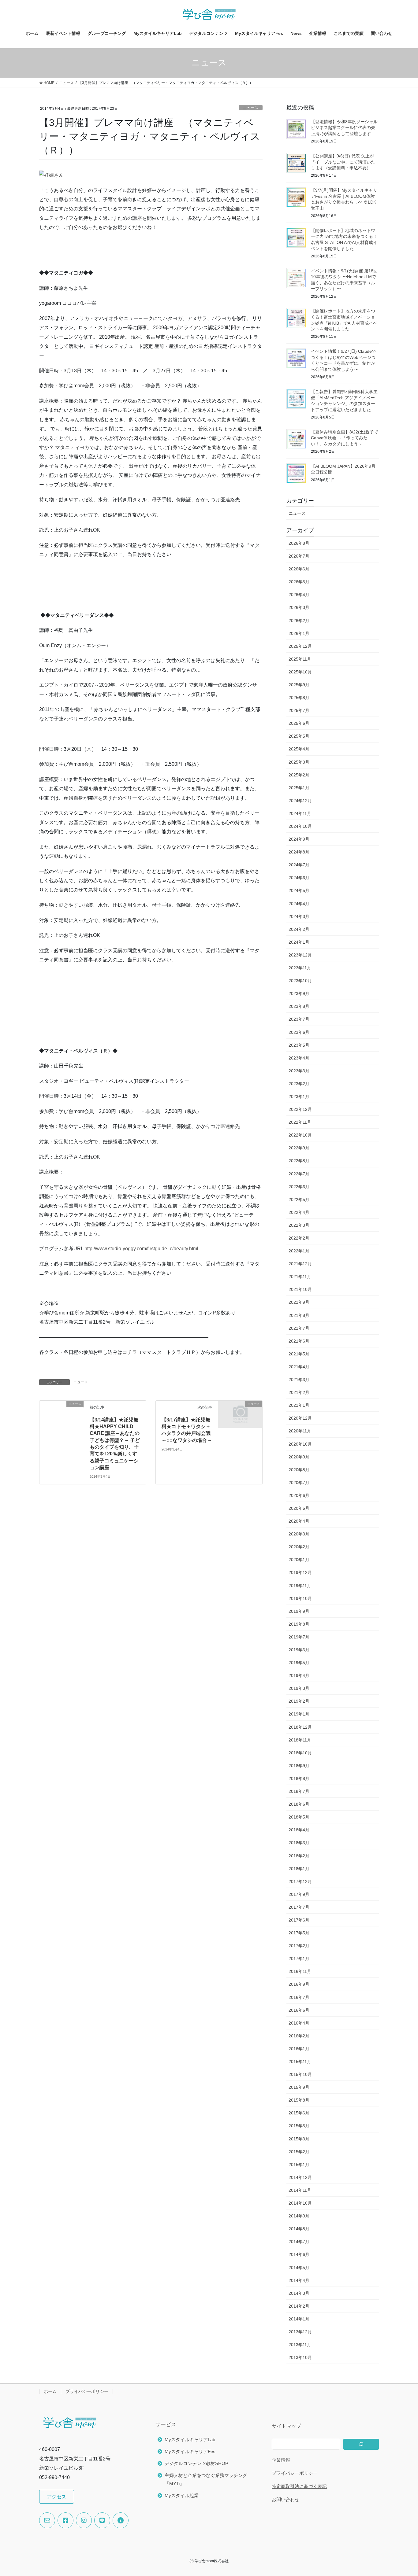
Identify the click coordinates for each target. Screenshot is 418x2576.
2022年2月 (299, 1238)
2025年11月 (300, 659)
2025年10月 (300, 672)
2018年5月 (299, 1817)
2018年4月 (299, 1830)
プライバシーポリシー (87, 2391)
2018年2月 (299, 1856)
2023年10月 (300, 981)
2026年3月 (299, 607)
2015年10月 (300, 2074)
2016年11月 (300, 1971)
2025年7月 (299, 710)
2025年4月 (299, 749)
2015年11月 (300, 2062)
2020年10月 (300, 1444)
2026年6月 (299, 569)
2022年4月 (299, 1212)
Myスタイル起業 (182, 2495)
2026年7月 (299, 556)
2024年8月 (299, 852)
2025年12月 (300, 646)
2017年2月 (299, 1946)
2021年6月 (299, 1341)
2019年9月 (299, 1611)
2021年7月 (299, 1328)
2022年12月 (300, 1109)
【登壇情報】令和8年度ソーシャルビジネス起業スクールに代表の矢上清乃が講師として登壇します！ (344, 128)
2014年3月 (299, 2293)
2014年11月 (300, 2190)
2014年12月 (300, 2177)
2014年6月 (299, 2254)
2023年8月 (299, 1006)
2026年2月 (299, 621)
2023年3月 (299, 1071)
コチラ (130, 1352)
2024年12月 (300, 801)
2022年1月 (299, 1251)
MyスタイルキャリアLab (190, 2440)
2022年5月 (299, 1200)
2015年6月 (299, 2113)
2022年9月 (299, 1148)
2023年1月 (299, 1096)
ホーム (50, 2391)
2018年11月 (300, 1740)
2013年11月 (300, 2345)
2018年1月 (299, 1869)
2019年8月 (299, 1624)
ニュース (251, 108)
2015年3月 (299, 2139)
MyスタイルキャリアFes (190, 2451)
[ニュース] (42, 1404)
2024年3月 (299, 916)
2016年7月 (299, 1997)
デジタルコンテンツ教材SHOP (196, 2463)
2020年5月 (299, 1508)
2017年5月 (299, 1933)
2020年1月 (299, 1560)
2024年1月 (299, 942)
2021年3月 (299, 1380)
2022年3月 (299, 1225)
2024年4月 (299, 904)
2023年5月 (299, 1045)
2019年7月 (299, 1637)
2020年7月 (299, 1483)
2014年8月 (299, 2229)
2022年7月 (299, 1174)
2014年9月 (299, 2216)
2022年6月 (299, 1187)
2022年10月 (300, 1135)
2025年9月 (299, 685)
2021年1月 (299, 1405)
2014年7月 (299, 2242)
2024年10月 (300, 826)
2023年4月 (299, 1058)
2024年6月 (299, 878)
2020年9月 (299, 1457)
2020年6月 (299, 1495)
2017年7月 (299, 1907)
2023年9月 (299, 993)
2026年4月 (299, 595)
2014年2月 (299, 2306)
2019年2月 (299, 1701)
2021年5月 (299, 1354)
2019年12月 (300, 1572)
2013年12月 (300, 2332)
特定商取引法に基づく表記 (299, 2486)
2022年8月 (299, 1161)
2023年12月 (300, 955)
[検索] (361, 2444)
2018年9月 (299, 1766)
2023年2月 (299, 1084)
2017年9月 (299, 1894)
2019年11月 (300, 1586)
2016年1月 (299, 2049)
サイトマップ (286, 2426)
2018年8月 (299, 1778)
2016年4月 (299, 2023)
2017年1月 (299, 1959)
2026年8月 (299, 543)
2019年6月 (299, 1650)
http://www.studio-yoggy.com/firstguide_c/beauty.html (141, 1249)
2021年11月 (300, 1277)
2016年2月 (299, 2036)
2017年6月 (299, 1920)
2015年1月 (299, 2165)
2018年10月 (300, 1753)
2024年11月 (300, 813)
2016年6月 (299, 2010)
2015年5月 (299, 2126)
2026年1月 (299, 633)
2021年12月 (300, 1264)
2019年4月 (299, 1675)
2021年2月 (299, 1392)
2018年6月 (299, 1804)
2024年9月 (299, 839)
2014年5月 (299, 2268)
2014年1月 (299, 2319)
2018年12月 (300, 1727)
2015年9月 (299, 2087)
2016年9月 (299, 1984)
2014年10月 (300, 2203)
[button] (57, 2497)
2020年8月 (299, 1470)
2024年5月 (299, 890)
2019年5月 (299, 1663)
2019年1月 (299, 1714)
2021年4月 (299, 1367)
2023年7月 (299, 1019)
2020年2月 (299, 1547)
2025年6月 (299, 723)
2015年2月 (299, 2152)
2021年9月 (299, 1302)
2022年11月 (300, 1122)
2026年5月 (299, 582)
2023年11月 (300, 968)
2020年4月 (299, 1521)
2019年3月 (299, 1688)
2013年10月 (300, 2357)
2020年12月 (300, 1418)
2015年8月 (299, 2100)
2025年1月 (299, 788)
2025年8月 (299, 698)
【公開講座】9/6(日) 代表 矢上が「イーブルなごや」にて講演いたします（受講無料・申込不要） (343, 162)
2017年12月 (300, 1881)
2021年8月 (299, 1315)
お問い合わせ (286, 2499)
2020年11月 (300, 1431)
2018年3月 (299, 1843)
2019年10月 (300, 1598)
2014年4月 (299, 2280)
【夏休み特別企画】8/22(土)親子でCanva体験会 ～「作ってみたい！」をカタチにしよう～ (345, 438)
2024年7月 (299, 865)
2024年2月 (299, 929)
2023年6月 (299, 1032)
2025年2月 (299, 775)
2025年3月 (299, 762)
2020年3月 (299, 1534)
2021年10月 (300, 1289)
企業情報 (281, 2460)
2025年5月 (299, 736)
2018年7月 (299, 1791)
